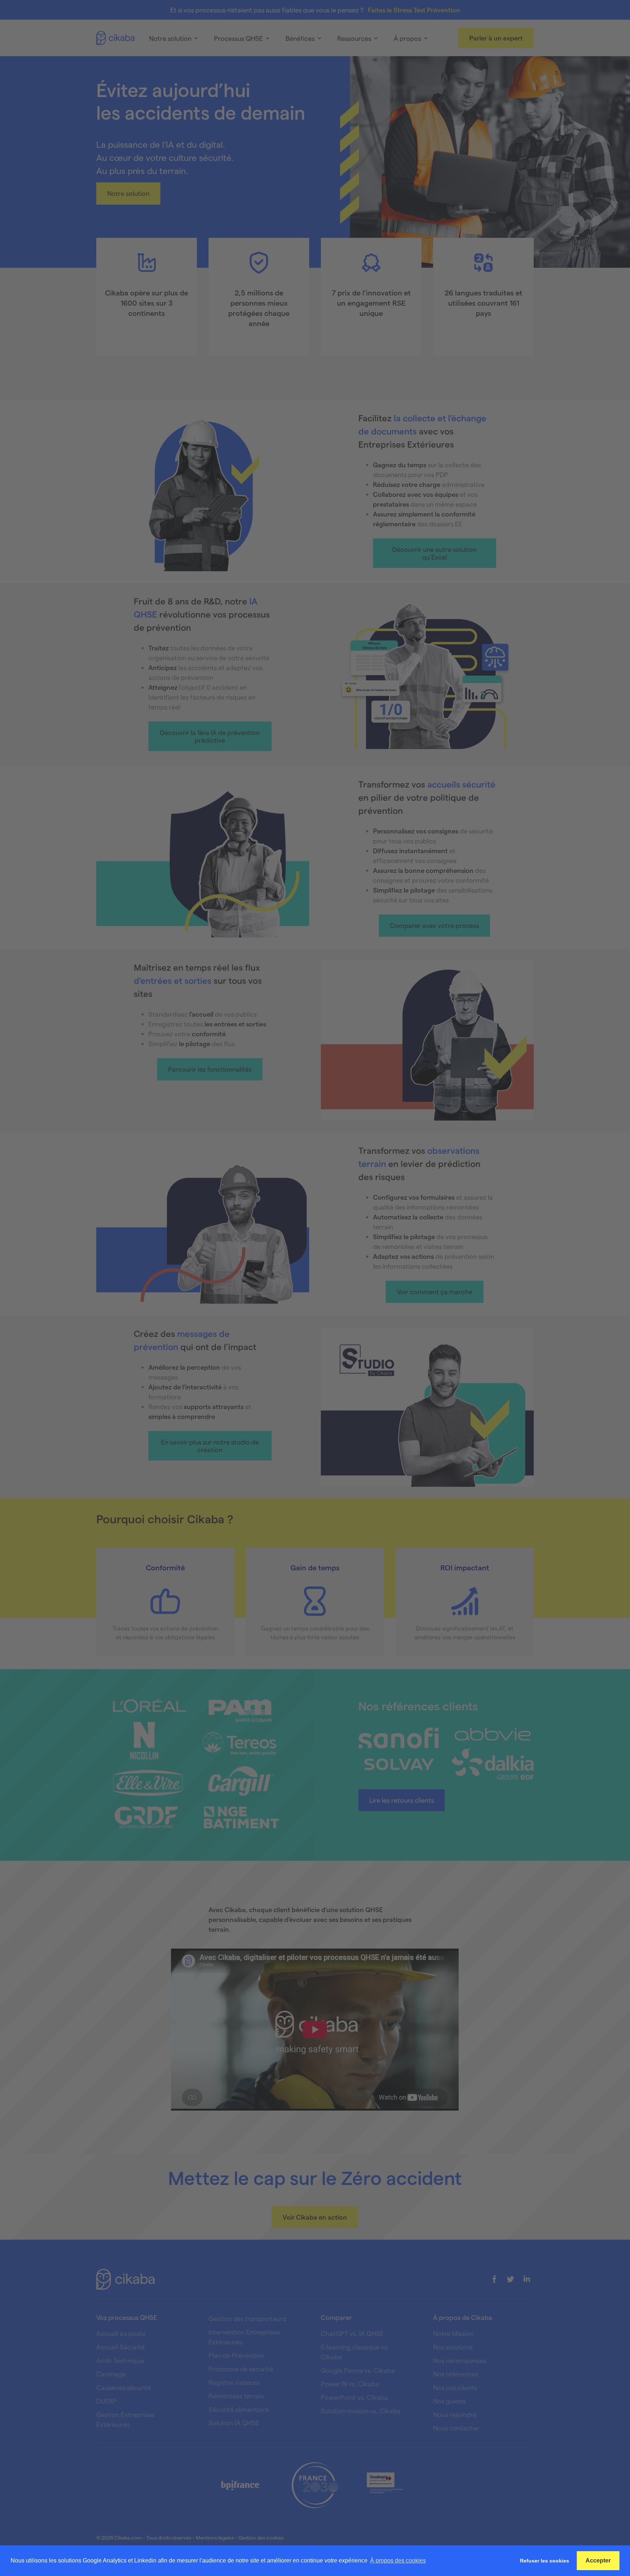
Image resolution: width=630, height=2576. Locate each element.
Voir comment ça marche (435, 1291)
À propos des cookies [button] (398, 2560)
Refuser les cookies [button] (545, 2561)
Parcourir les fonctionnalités (210, 1069)
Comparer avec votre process (434, 925)
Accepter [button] (598, 2560)
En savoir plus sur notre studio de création (210, 1445)
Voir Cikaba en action (315, 2217)
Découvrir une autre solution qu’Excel (434, 553)
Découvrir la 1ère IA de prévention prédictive (210, 736)
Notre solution (128, 193)
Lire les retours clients (402, 1800)
